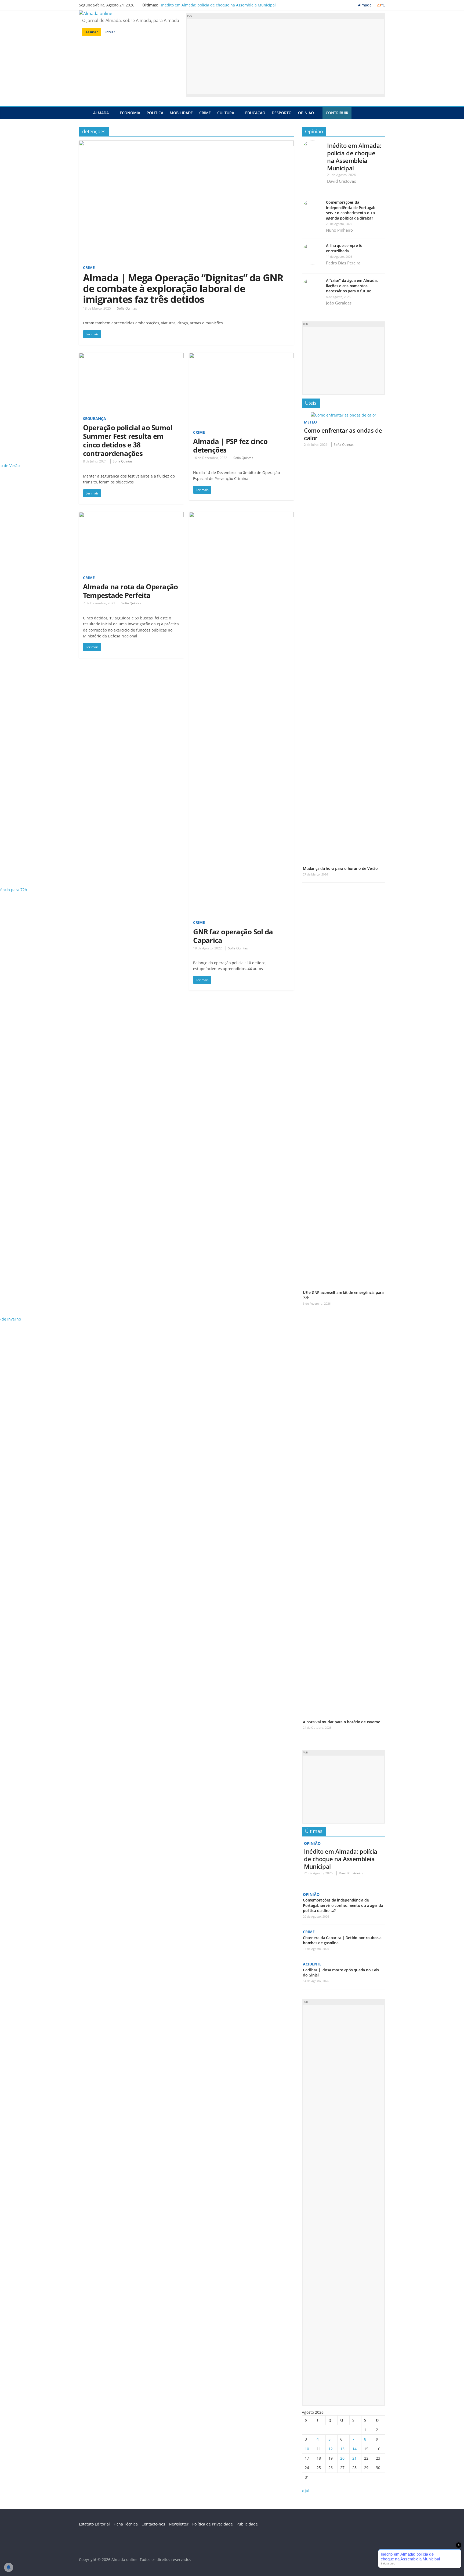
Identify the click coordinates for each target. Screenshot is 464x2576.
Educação (255, 113)
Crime (205, 113)
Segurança (95, 419)
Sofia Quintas (127, 308)
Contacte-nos (153, 2524)
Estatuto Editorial (94, 2524)
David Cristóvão (342, 181)
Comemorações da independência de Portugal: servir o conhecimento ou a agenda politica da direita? (351, 210)
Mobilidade (181, 113)
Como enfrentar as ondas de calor (343, 434)
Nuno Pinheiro (339, 230)
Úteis (311, 403)
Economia (130, 113)
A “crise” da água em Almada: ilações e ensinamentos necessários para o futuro (352, 286)
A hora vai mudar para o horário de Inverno (342, 1722)
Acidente (312, 1964)
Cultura (226, 113)
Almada (101, 113)
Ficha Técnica (126, 2524)
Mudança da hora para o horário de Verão (340, 868)
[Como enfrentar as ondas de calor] (343, 415)
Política (155, 113)
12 (331, 2449)
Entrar (110, 32)
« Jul (306, 2491)
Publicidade (247, 2524)
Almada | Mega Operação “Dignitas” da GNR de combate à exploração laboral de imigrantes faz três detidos (183, 288)
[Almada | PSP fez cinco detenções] (241, 356)
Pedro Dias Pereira (343, 263)
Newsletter (179, 2524)
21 (354, 2458)
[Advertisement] (286, 56)
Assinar (92, 32)
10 (307, 2449)
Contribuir (337, 113)
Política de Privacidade (213, 2524)
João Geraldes (339, 303)
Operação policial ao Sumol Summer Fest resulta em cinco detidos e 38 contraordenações (128, 440)
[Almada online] (84, 113)
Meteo (310, 422)
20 (342, 2458)
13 (342, 2449)
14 (354, 2449)
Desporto (282, 113)
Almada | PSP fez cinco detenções (230, 446)
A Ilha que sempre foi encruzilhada (345, 248)
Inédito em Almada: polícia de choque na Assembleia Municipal (218, 5)
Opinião (306, 113)
